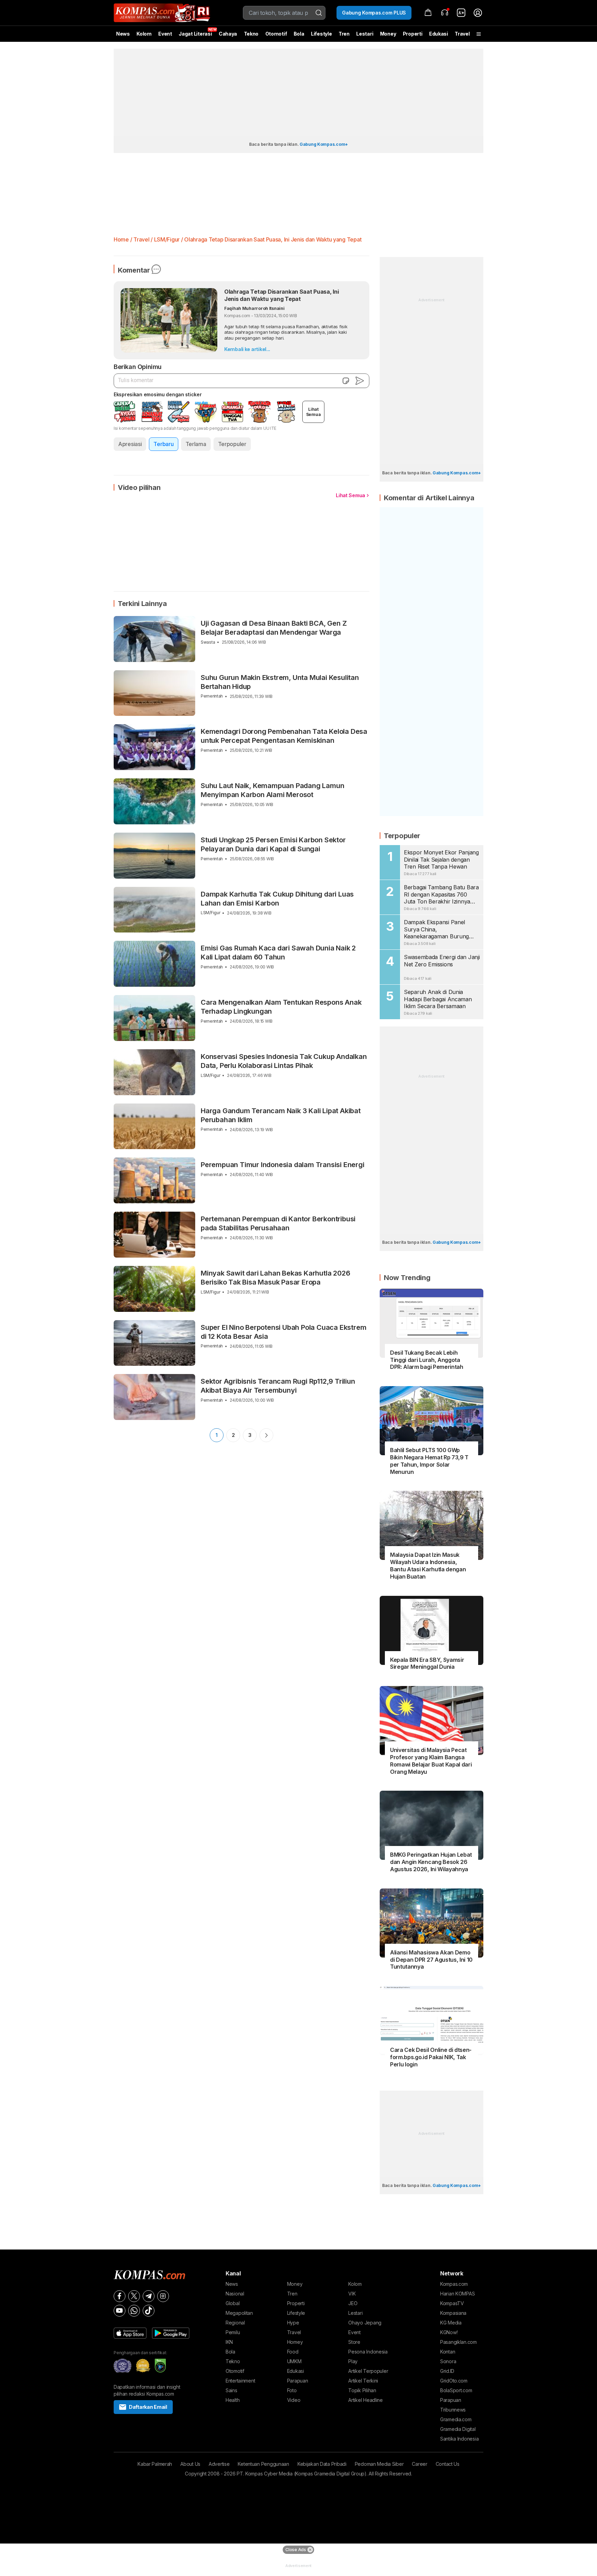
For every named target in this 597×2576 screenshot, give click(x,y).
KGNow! (449, 2332)
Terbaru (163, 444)
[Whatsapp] (134, 2311)
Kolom (144, 34)
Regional (235, 2323)
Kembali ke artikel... (247, 349)
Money (388, 34)
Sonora (448, 2361)
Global (233, 2303)
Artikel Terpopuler (368, 2371)
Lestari (365, 36)
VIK (352, 2294)
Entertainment (240, 2381)
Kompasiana (453, 2313)
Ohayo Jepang (365, 2323)
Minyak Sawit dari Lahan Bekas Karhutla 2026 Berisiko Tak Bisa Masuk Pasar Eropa (275, 1278)
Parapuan (298, 2381)
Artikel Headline (366, 2400)
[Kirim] (360, 381)
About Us (190, 2464)
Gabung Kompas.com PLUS (374, 13)
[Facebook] (120, 2296)
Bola (299, 34)
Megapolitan (239, 2313)
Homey (295, 2342)
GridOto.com (454, 2381)
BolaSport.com (456, 2390)
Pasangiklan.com (458, 2342)
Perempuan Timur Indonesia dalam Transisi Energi (283, 1165)
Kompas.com (454, 2284)
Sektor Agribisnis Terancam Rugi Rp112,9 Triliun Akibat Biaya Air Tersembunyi (278, 1386)
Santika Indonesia (459, 2439)
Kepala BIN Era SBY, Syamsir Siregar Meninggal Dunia (427, 1663)
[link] (461, 13)
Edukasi (439, 34)
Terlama (196, 444)
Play (353, 2361)
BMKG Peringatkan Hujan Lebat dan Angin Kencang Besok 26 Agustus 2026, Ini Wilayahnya (431, 1862)
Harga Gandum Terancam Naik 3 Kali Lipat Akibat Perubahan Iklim (281, 1115)
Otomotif (276, 34)
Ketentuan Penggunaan (263, 2464)
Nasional (235, 2294)
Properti (413, 34)
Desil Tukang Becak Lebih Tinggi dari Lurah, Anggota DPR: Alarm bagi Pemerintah (427, 1360)
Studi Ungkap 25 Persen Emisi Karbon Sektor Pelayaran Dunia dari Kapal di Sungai (273, 844)
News (123, 34)
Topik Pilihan (362, 2390)
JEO (353, 2303)
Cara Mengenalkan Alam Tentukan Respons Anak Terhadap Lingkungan (281, 1007)
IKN (229, 2342)
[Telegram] (149, 2296)
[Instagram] (163, 2296)
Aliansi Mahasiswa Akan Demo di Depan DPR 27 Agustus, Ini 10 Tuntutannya (431, 1960)
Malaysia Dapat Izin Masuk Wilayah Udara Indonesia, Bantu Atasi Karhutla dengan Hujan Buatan (428, 1565)
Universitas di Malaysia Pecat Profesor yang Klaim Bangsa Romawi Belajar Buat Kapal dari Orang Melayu (431, 1761)
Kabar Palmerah (155, 2464)
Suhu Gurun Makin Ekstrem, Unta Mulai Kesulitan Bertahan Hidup (280, 682)
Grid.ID (447, 2371)
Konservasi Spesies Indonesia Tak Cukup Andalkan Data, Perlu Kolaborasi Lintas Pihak (284, 1061)
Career (419, 2464)
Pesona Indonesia (368, 2352)
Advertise (219, 2464)
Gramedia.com (456, 2419)
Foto (292, 2390)
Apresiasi (130, 444)
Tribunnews (453, 2410)
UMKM (294, 2361)
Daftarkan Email (148, 2407)
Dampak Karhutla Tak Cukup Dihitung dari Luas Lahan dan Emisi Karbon (277, 899)
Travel (462, 34)
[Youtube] (120, 2311)
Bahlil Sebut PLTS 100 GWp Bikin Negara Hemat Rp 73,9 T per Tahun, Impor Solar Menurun (429, 1461)
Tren (344, 34)
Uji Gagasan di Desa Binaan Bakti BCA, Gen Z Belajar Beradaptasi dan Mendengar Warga (274, 628)
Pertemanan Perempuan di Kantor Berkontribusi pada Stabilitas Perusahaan (278, 1223)
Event (165, 34)
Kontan (448, 2352)
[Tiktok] (149, 2311)
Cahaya (228, 34)
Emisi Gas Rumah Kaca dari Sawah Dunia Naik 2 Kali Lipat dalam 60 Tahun (278, 953)
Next (266, 1435)
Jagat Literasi (195, 34)
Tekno (251, 34)
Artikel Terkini (363, 2381)
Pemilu (233, 2332)
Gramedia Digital (458, 2429)
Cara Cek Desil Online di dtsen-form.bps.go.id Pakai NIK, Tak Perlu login (431, 2057)
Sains (231, 2390)
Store (354, 2342)
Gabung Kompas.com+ (324, 144)
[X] (134, 2296)
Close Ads (296, 2550)
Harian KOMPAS (457, 2294)
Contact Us (448, 2464)
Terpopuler (232, 444)
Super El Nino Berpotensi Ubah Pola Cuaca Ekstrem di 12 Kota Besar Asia (283, 1332)
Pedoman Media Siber (379, 2464)
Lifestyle (321, 34)
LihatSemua (314, 412)
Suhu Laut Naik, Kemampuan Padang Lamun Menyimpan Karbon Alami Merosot (272, 790)
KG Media (451, 2323)
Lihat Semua (350, 495)
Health (233, 2400)
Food (293, 2352)
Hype (293, 2323)
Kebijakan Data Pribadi (322, 2464)
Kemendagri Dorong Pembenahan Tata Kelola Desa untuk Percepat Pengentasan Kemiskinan (284, 736)
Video (294, 2400)
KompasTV (452, 2303)
